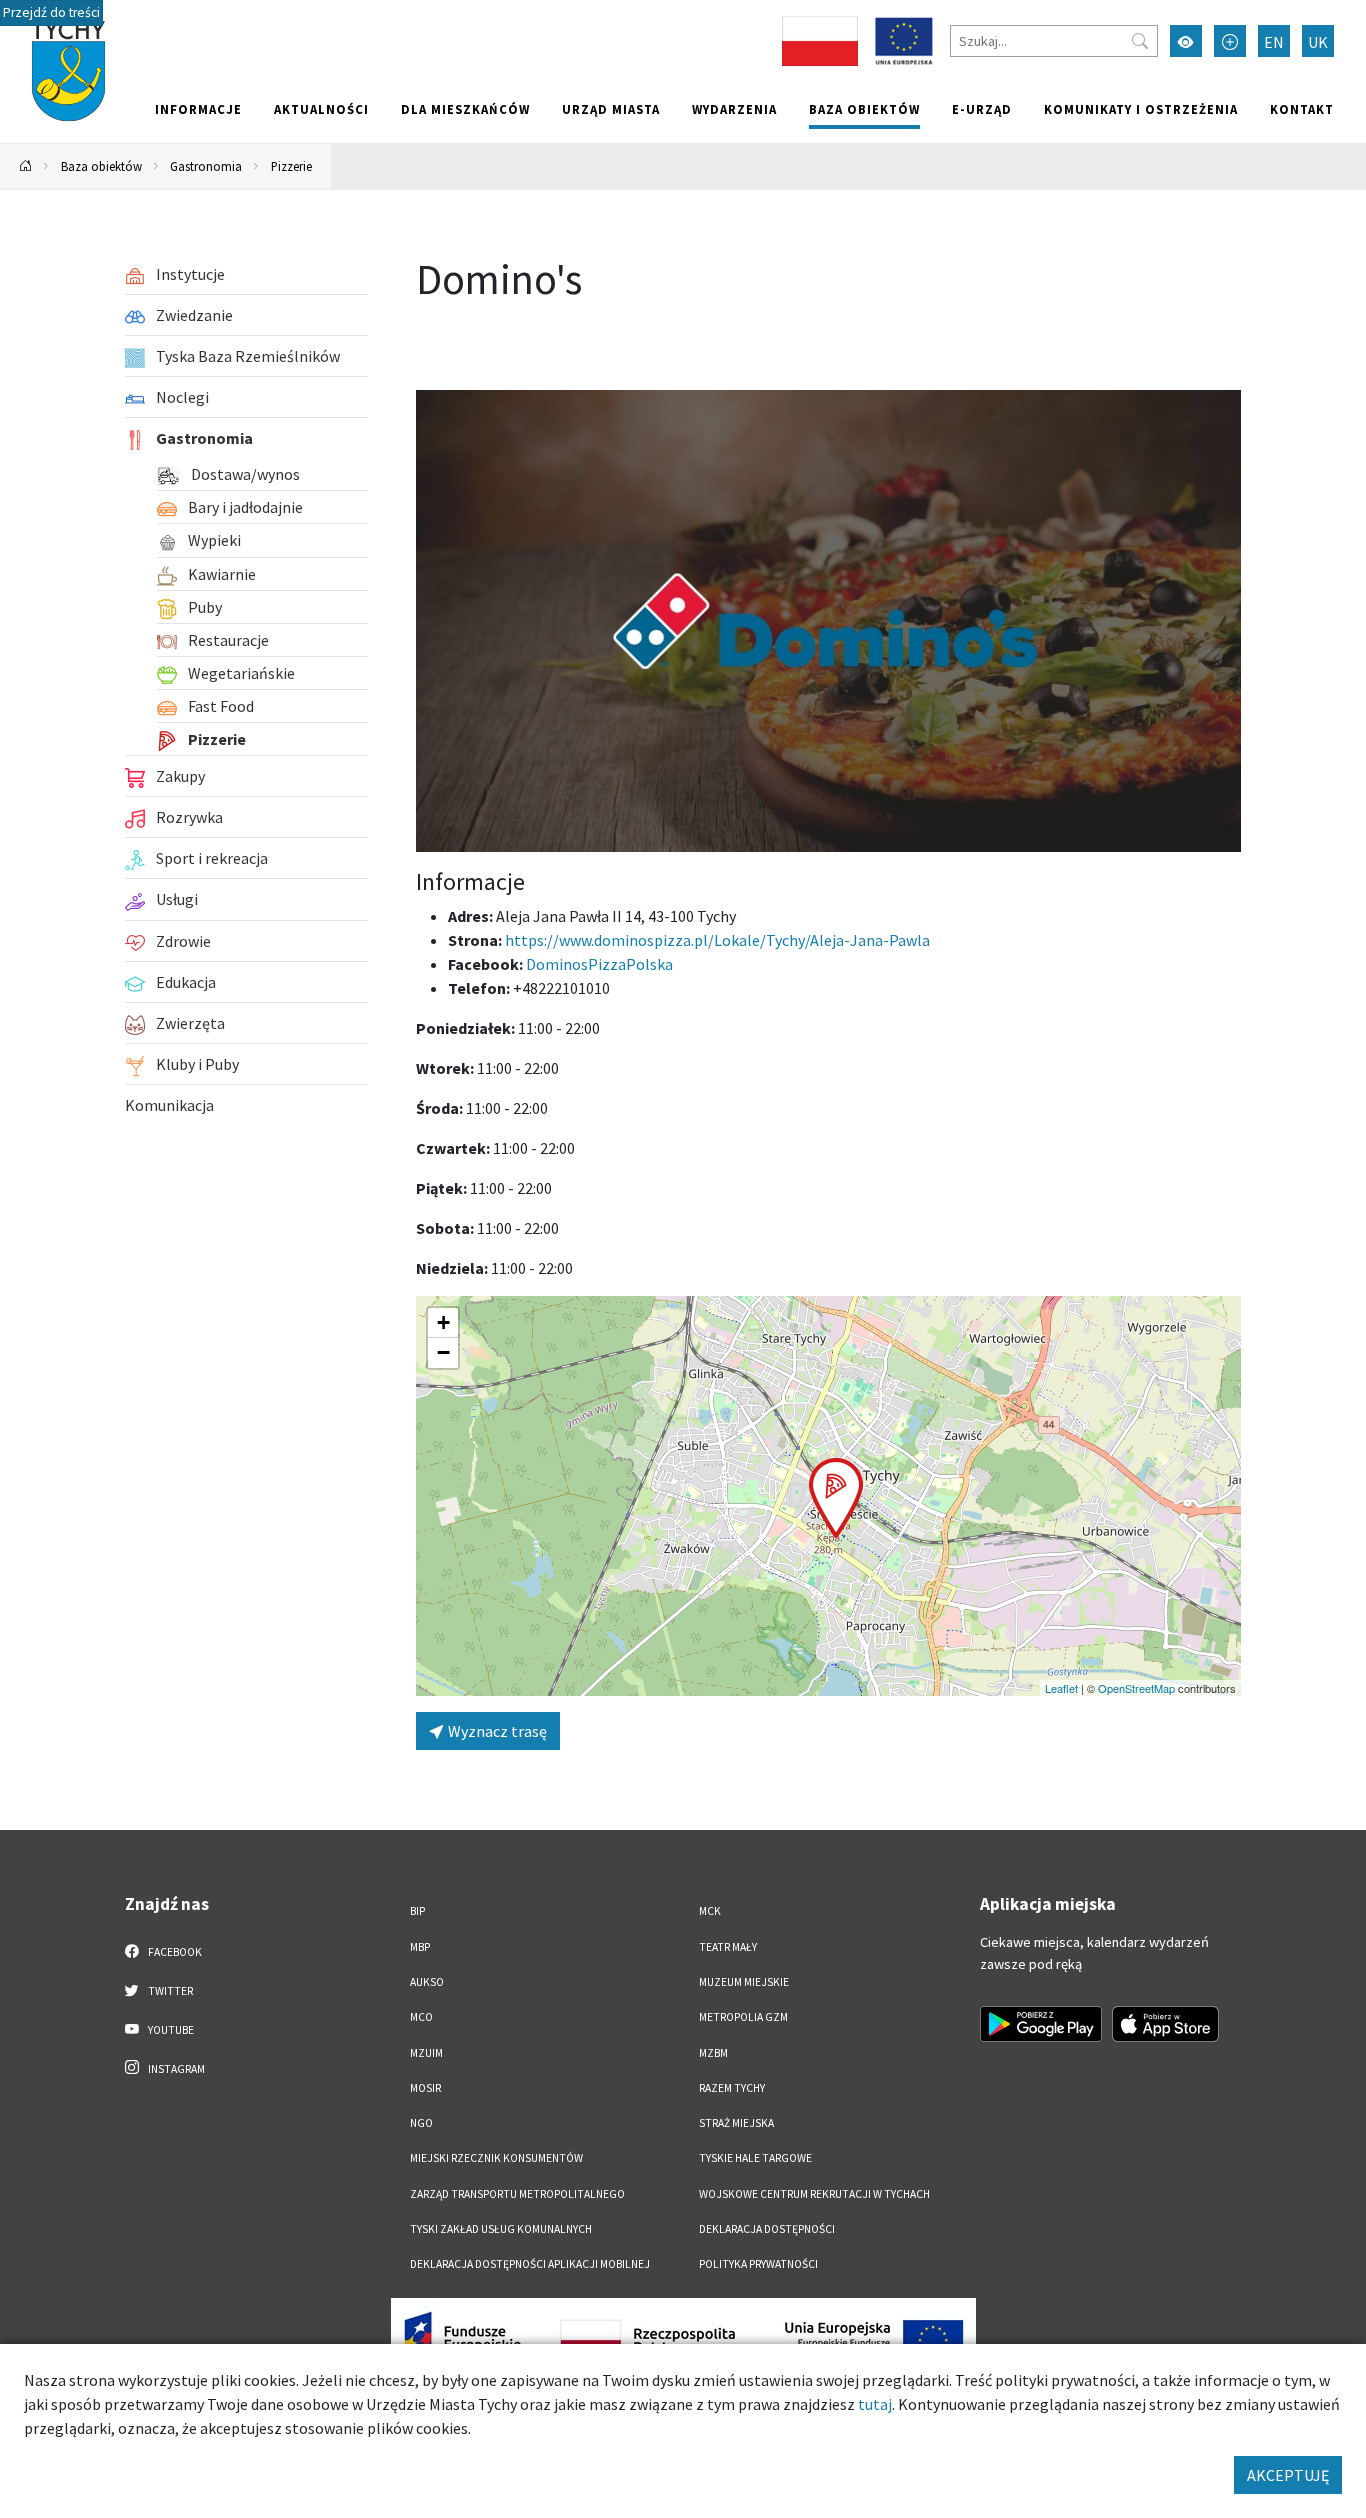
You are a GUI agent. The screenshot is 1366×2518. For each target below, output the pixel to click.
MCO (421, 2017)
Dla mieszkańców (465, 109)
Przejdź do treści (51, 12)
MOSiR (425, 2088)
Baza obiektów (864, 109)
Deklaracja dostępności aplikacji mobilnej (530, 2264)
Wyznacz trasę (496, 1731)
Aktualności (321, 109)
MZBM (713, 2053)
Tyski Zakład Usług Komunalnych (501, 2229)
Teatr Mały (728, 1947)
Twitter (169, 1991)
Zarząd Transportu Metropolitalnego (517, 2194)
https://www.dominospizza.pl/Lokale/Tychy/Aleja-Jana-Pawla (717, 940)
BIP (417, 1911)
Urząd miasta (611, 109)
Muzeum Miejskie (744, 1982)
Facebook (174, 1952)
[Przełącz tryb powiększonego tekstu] (1230, 41)
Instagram (175, 2069)
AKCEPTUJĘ (1288, 2475)
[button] (836, 1498)
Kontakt (1302, 109)
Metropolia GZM (743, 2017)
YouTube (170, 2030)
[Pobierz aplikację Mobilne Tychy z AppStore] (1166, 2024)
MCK (710, 1911)
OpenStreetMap (1136, 1688)
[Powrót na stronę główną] (26, 166)
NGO (421, 2123)
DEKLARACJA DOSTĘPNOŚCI (767, 2229)
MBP (420, 1947)
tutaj (875, 2404)
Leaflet (1061, 1688)
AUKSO (427, 1982)
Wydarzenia (734, 109)
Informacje (198, 109)
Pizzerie (291, 166)
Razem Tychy (732, 2088)
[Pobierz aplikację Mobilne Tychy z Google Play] (1041, 2024)
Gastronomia (206, 166)
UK (1318, 42)
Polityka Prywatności (758, 2264)
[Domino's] (828, 621)
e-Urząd (982, 109)
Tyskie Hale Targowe (755, 2158)
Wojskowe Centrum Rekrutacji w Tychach (814, 2194)
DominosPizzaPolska (599, 964)
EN (1274, 42)
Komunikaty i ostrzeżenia (1141, 109)
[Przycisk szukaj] (1140, 41)
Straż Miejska (736, 2123)
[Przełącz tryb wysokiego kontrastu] (1186, 41)
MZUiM (426, 2053)
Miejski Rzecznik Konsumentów (496, 2158)
